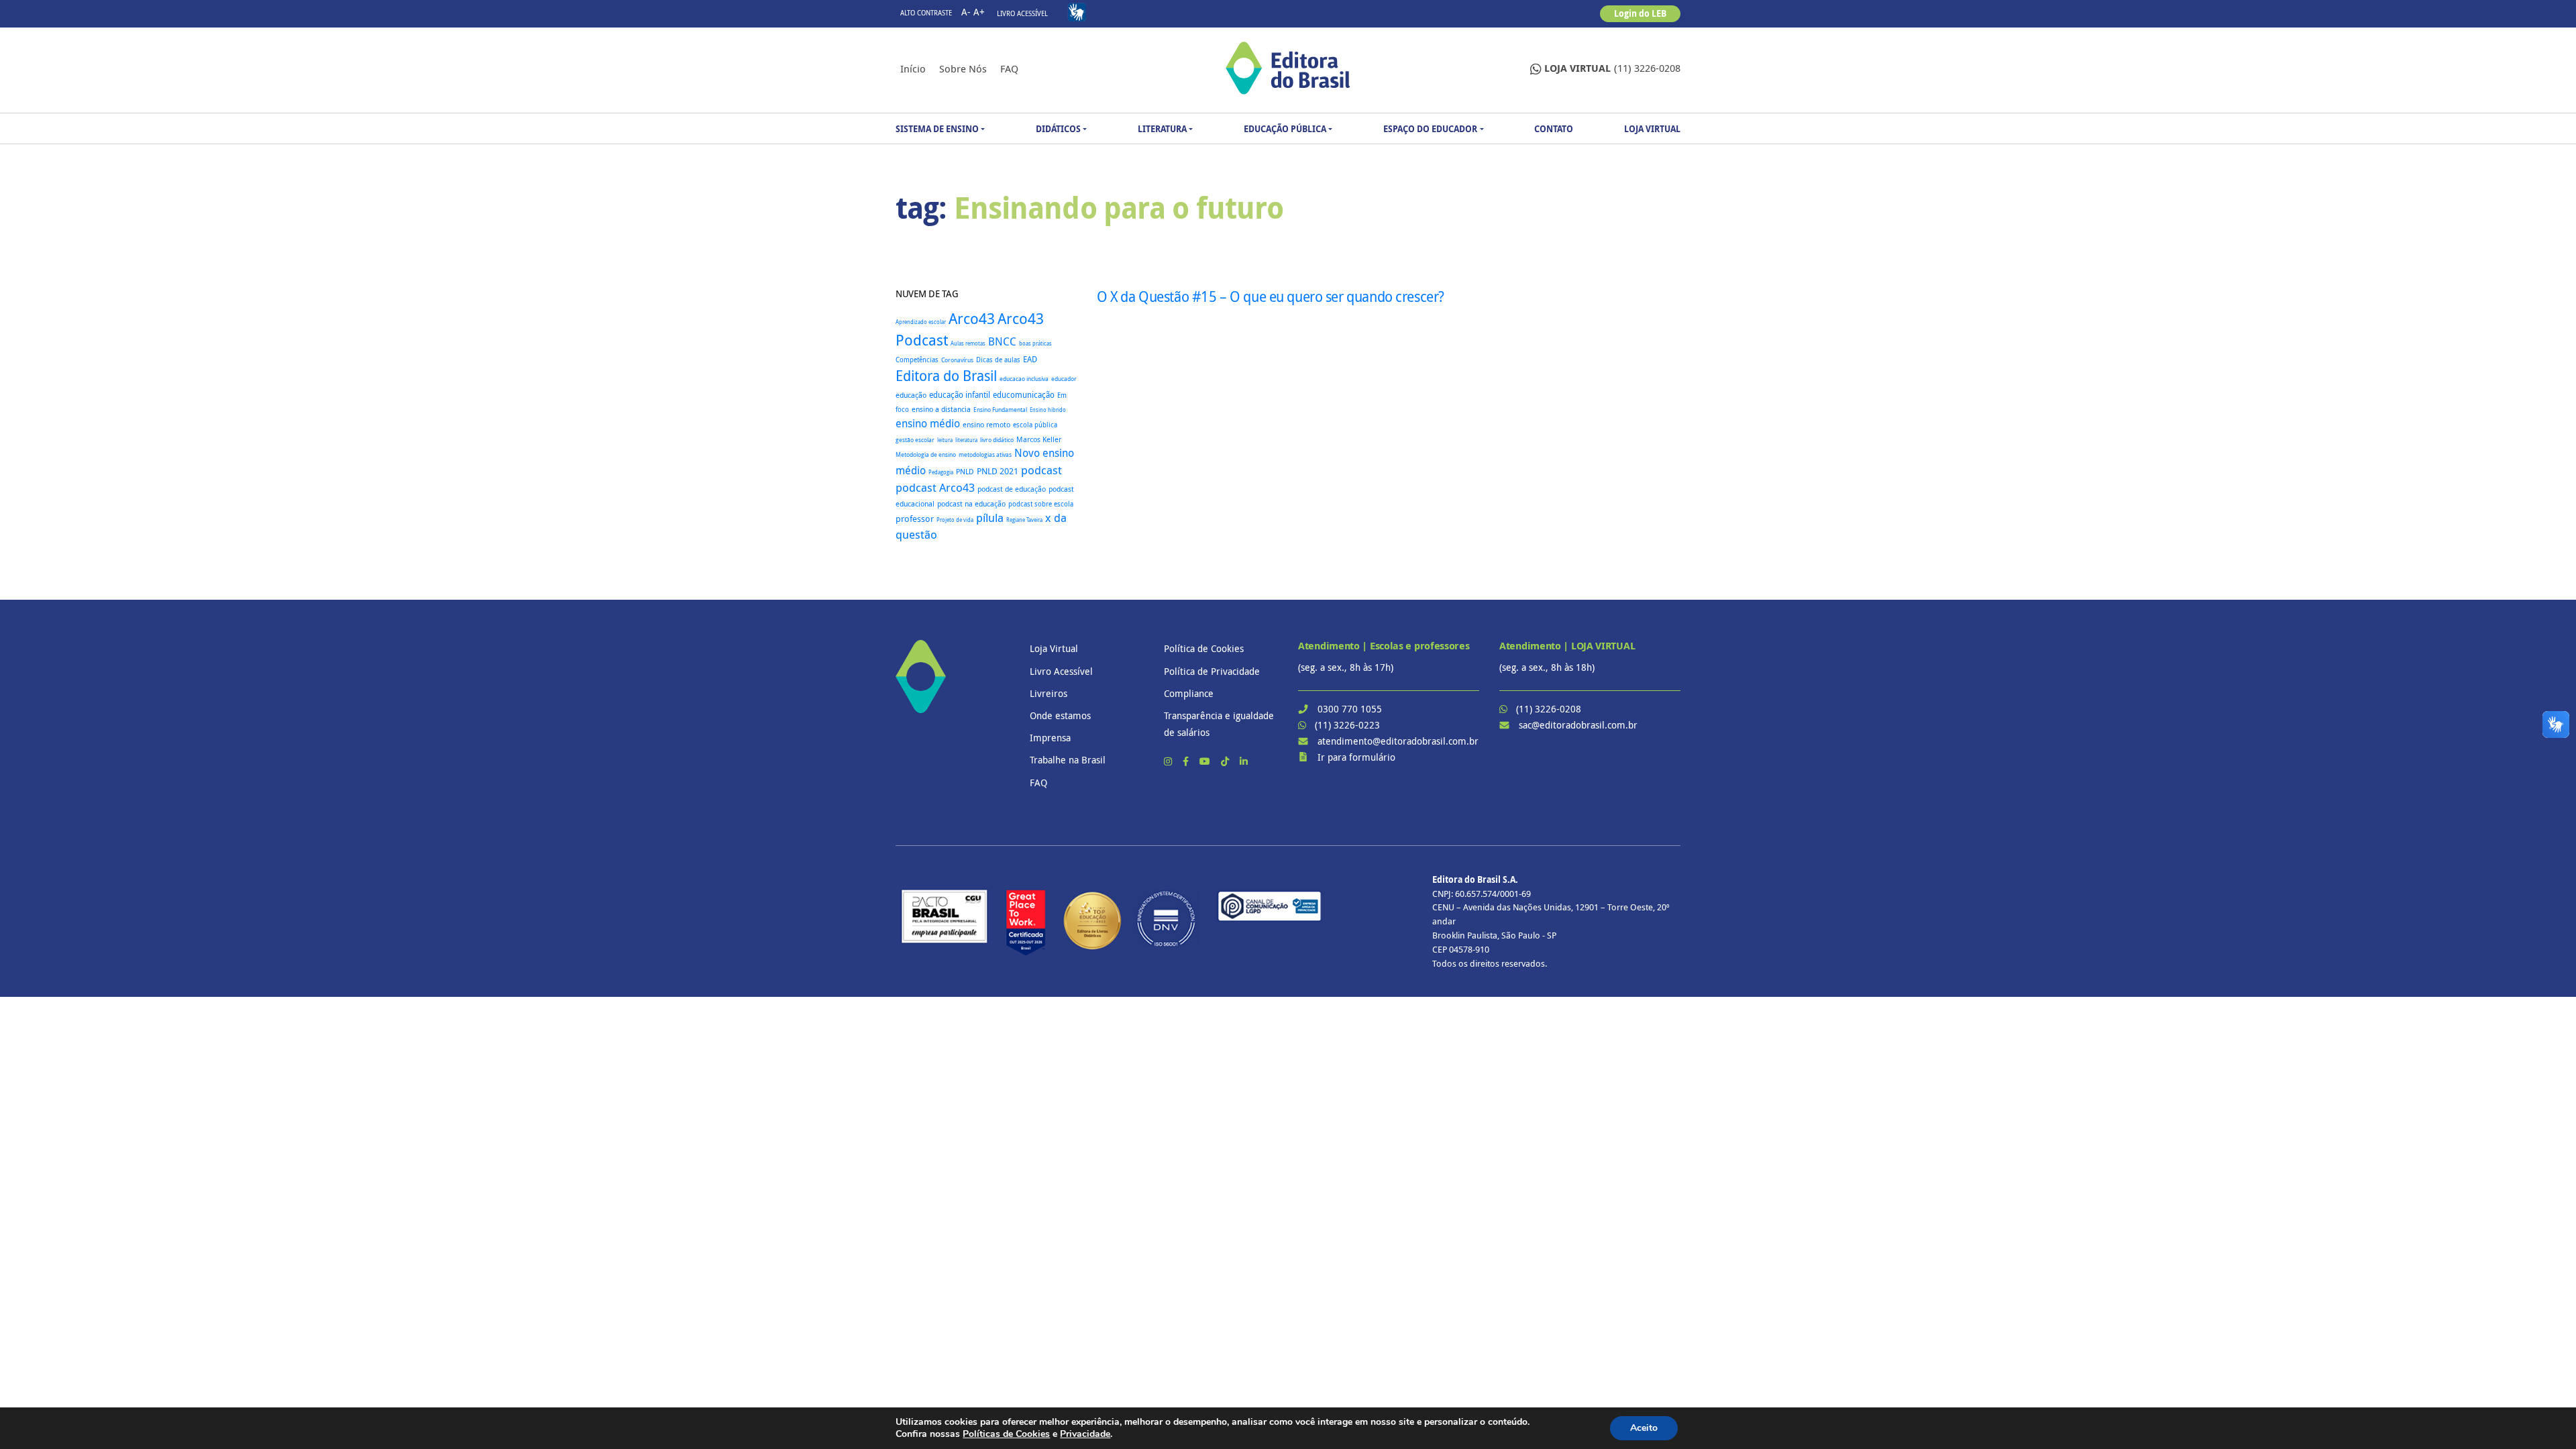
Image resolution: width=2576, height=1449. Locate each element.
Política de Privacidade (1212, 671)
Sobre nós (963, 68)
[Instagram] (1169, 761)
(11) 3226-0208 (1612, 68)
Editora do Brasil (946, 376)
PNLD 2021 (998, 471)
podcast (1041, 470)
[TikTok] (1226, 761)
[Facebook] (1187, 761)
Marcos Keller (1039, 439)
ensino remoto (986, 424)
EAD (1030, 359)
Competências (917, 360)
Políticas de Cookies (1006, 1434)
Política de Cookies (1204, 648)
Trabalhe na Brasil (1068, 760)
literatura (966, 440)
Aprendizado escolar (921, 322)
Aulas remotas (968, 343)
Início (913, 68)
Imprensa (1050, 738)
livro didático (997, 440)
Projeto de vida (955, 520)
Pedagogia (941, 472)
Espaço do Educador (1430, 129)
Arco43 (972, 318)
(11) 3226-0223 (1347, 725)
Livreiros (1049, 693)
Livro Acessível (1022, 14)
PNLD (965, 471)
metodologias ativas (985, 455)
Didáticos (1058, 129)
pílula (990, 518)
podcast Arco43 (935, 487)
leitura (945, 440)
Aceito (1644, 1428)
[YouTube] (1206, 761)
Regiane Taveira (1024, 520)
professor (915, 519)
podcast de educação (1012, 489)
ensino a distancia (941, 409)
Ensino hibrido (1048, 410)
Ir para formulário (1356, 757)
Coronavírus (957, 360)
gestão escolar (915, 440)
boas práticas (1035, 343)
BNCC (1002, 341)
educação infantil (960, 395)
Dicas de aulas (998, 360)
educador (1064, 379)
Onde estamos (1060, 715)
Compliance (1189, 693)
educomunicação (1024, 395)
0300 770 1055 (1350, 709)
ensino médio (928, 423)
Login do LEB (1640, 13)
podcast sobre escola (1041, 504)
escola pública (1035, 425)
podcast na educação (971, 504)
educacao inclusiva (1024, 379)
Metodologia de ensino (926, 454)
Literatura (1162, 129)
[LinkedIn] (1244, 761)
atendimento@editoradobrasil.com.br (1398, 741)
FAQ (1009, 68)
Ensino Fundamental (1000, 410)
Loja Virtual (1652, 129)
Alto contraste (926, 13)
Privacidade (1085, 1434)
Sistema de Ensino (937, 129)
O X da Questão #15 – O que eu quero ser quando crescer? (1271, 297)
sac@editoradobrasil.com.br (1578, 725)
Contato (1554, 129)
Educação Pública (1285, 129)
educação (911, 395)
